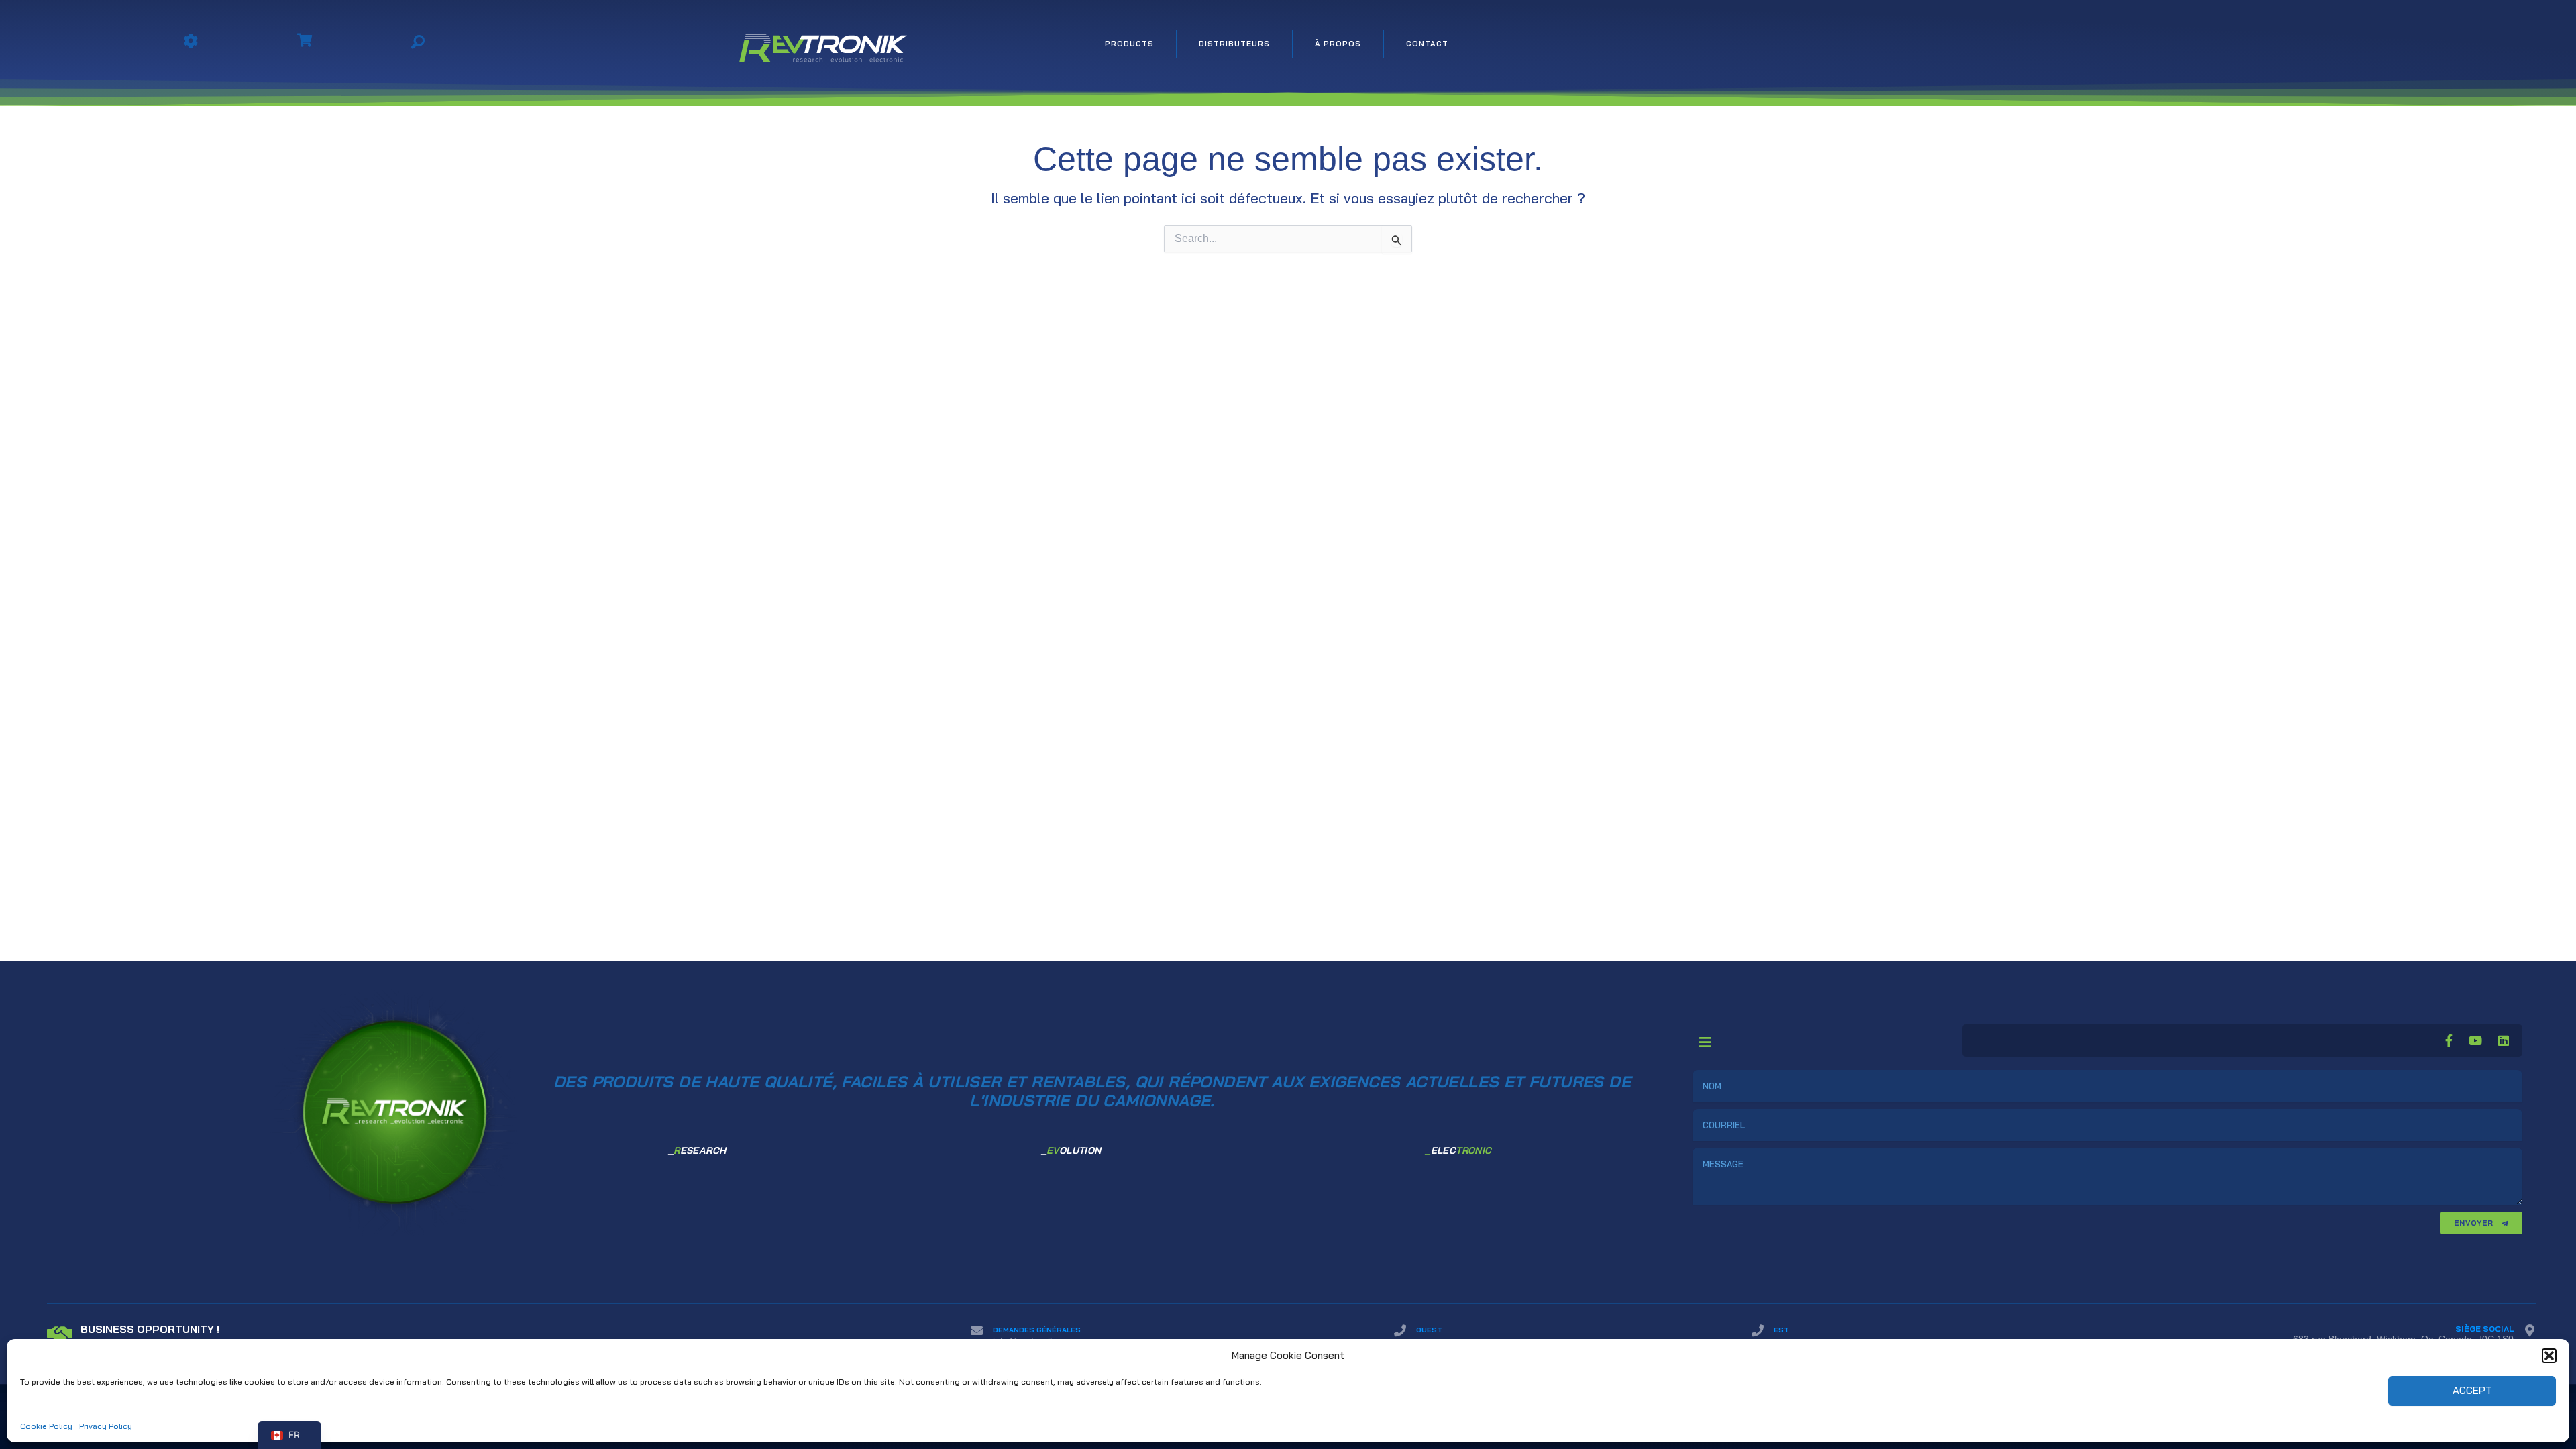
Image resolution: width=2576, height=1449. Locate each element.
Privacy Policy (106, 1426)
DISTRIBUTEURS (1234, 44)
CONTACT (1427, 44)
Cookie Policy (46, 1426)
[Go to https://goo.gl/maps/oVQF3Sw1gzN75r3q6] (2307, 1337)
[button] (2549, 1356)
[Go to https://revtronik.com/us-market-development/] (495, 1336)
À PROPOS (1338, 44)
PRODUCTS (1129, 44)
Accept (2472, 1390)
